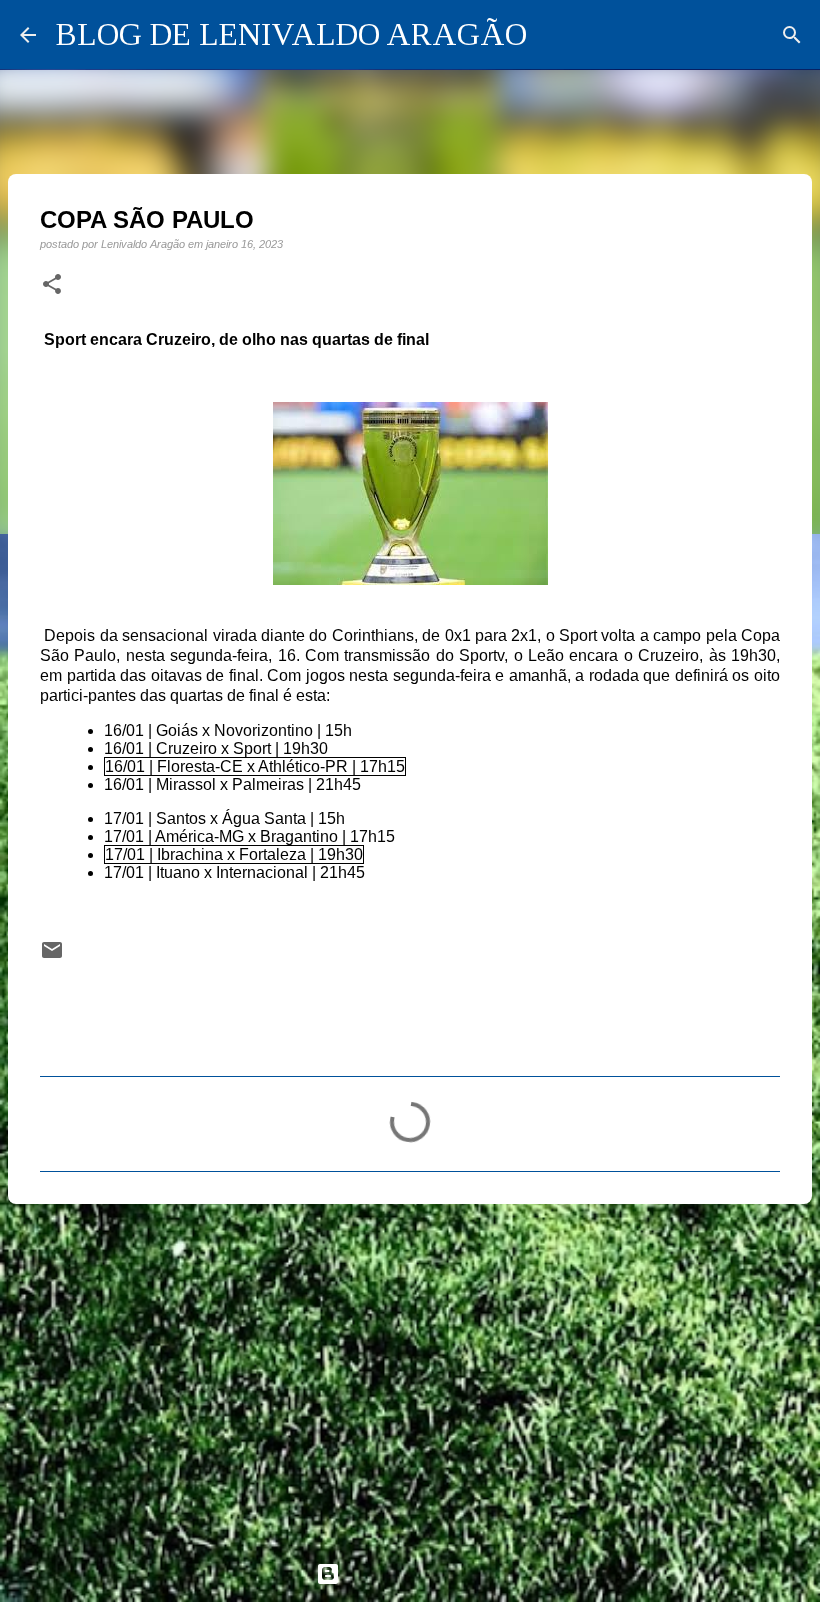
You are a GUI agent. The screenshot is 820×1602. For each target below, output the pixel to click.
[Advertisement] (410, 1374)
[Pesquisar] (792, 35)
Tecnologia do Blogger (422, 1573)
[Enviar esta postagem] (52, 956)
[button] (52, 285)
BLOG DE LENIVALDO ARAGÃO (291, 34)
